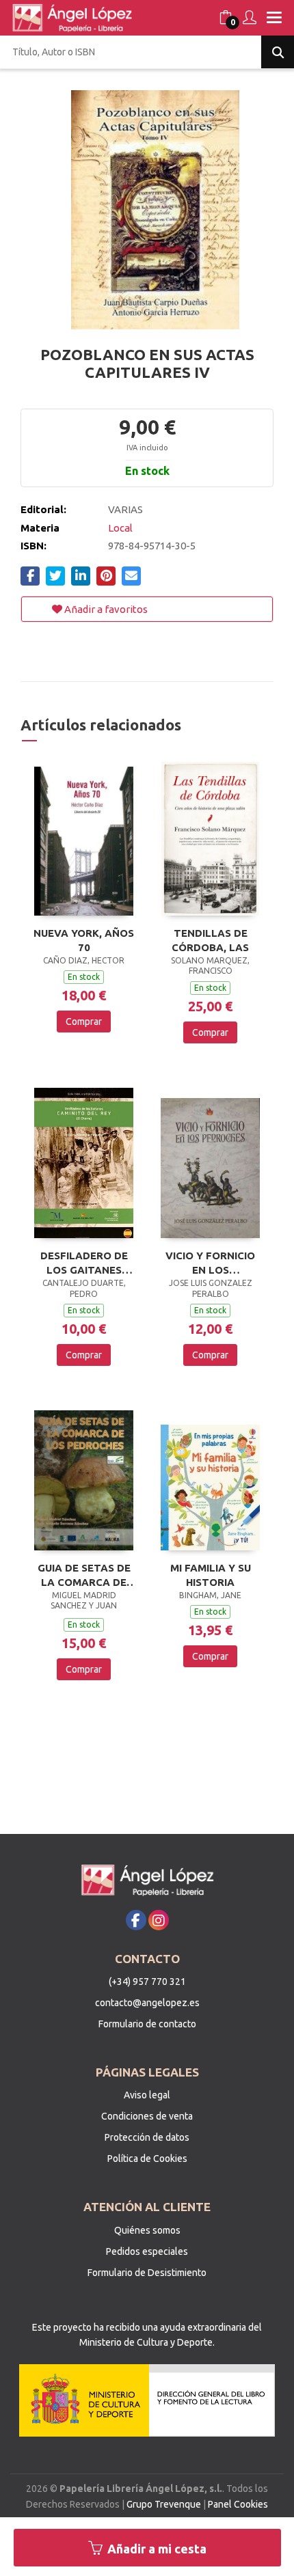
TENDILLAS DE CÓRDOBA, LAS (210, 940)
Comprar (84, 1022)
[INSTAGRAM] (159, 1920)
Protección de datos (147, 2137)
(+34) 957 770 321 (147, 1982)
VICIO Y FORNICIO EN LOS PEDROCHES (210, 1263)
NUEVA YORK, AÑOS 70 (84, 940)
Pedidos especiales (147, 2251)
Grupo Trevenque (164, 2504)
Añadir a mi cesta (156, 2549)
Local (120, 528)
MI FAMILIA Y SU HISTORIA (211, 1575)
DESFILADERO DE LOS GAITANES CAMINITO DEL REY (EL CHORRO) (84, 1263)
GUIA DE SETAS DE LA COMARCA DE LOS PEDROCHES (84, 1575)
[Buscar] (278, 52)
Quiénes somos (147, 2230)
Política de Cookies (147, 2159)
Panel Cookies (238, 2504)
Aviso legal (147, 2095)
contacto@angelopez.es (147, 2003)
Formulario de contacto (147, 2024)
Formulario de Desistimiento (147, 2273)
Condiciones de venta (147, 2116)
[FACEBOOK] (136, 1920)
